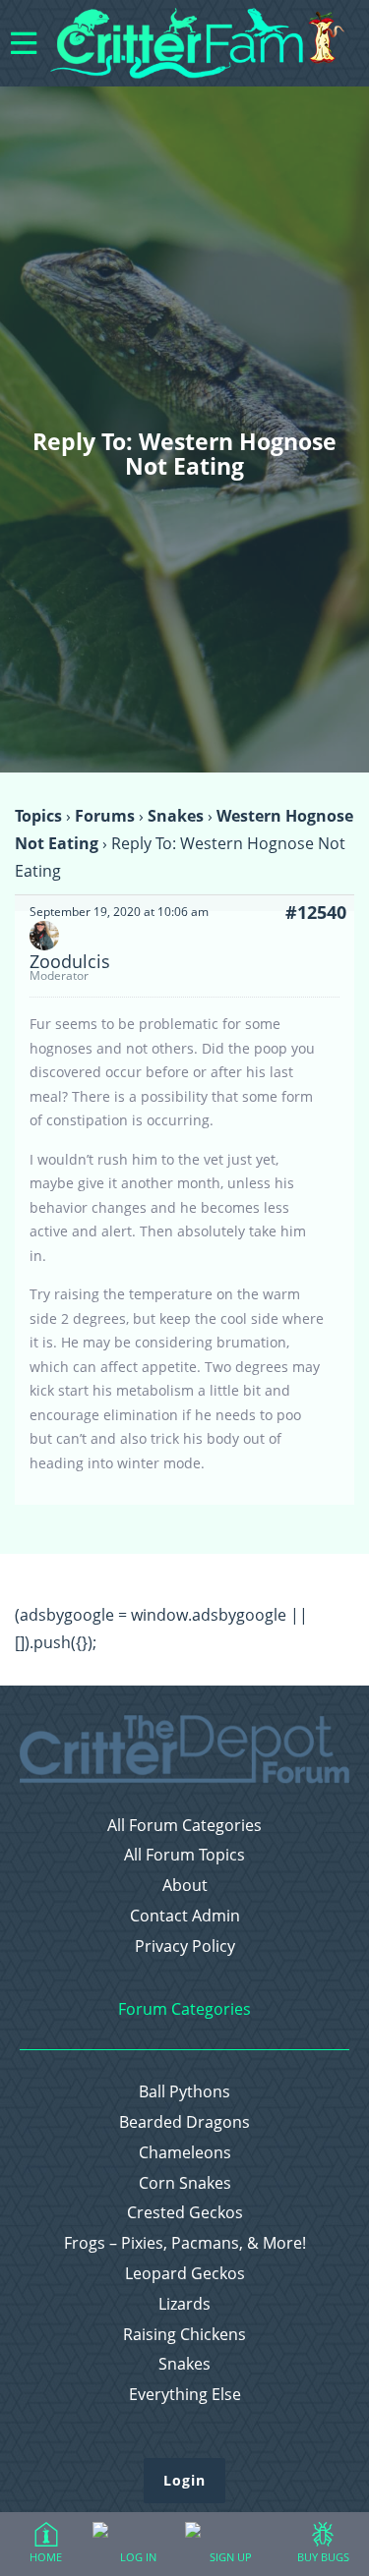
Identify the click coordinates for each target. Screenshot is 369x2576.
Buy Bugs (323, 2557)
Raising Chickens (184, 2335)
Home (46, 2557)
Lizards (184, 2304)
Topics (38, 816)
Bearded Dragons (184, 2122)
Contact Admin (185, 1916)
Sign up (231, 2557)
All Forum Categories (184, 1826)
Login (184, 2480)
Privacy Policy (185, 1946)
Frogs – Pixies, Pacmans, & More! (185, 2243)
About (185, 1886)
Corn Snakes (185, 2183)
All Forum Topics (184, 1855)
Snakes (176, 816)
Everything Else (185, 2395)
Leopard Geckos (185, 2274)
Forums (105, 816)
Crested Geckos (185, 2213)
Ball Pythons (184, 2092)
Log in (138, 2557)
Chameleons (185, 2153)
